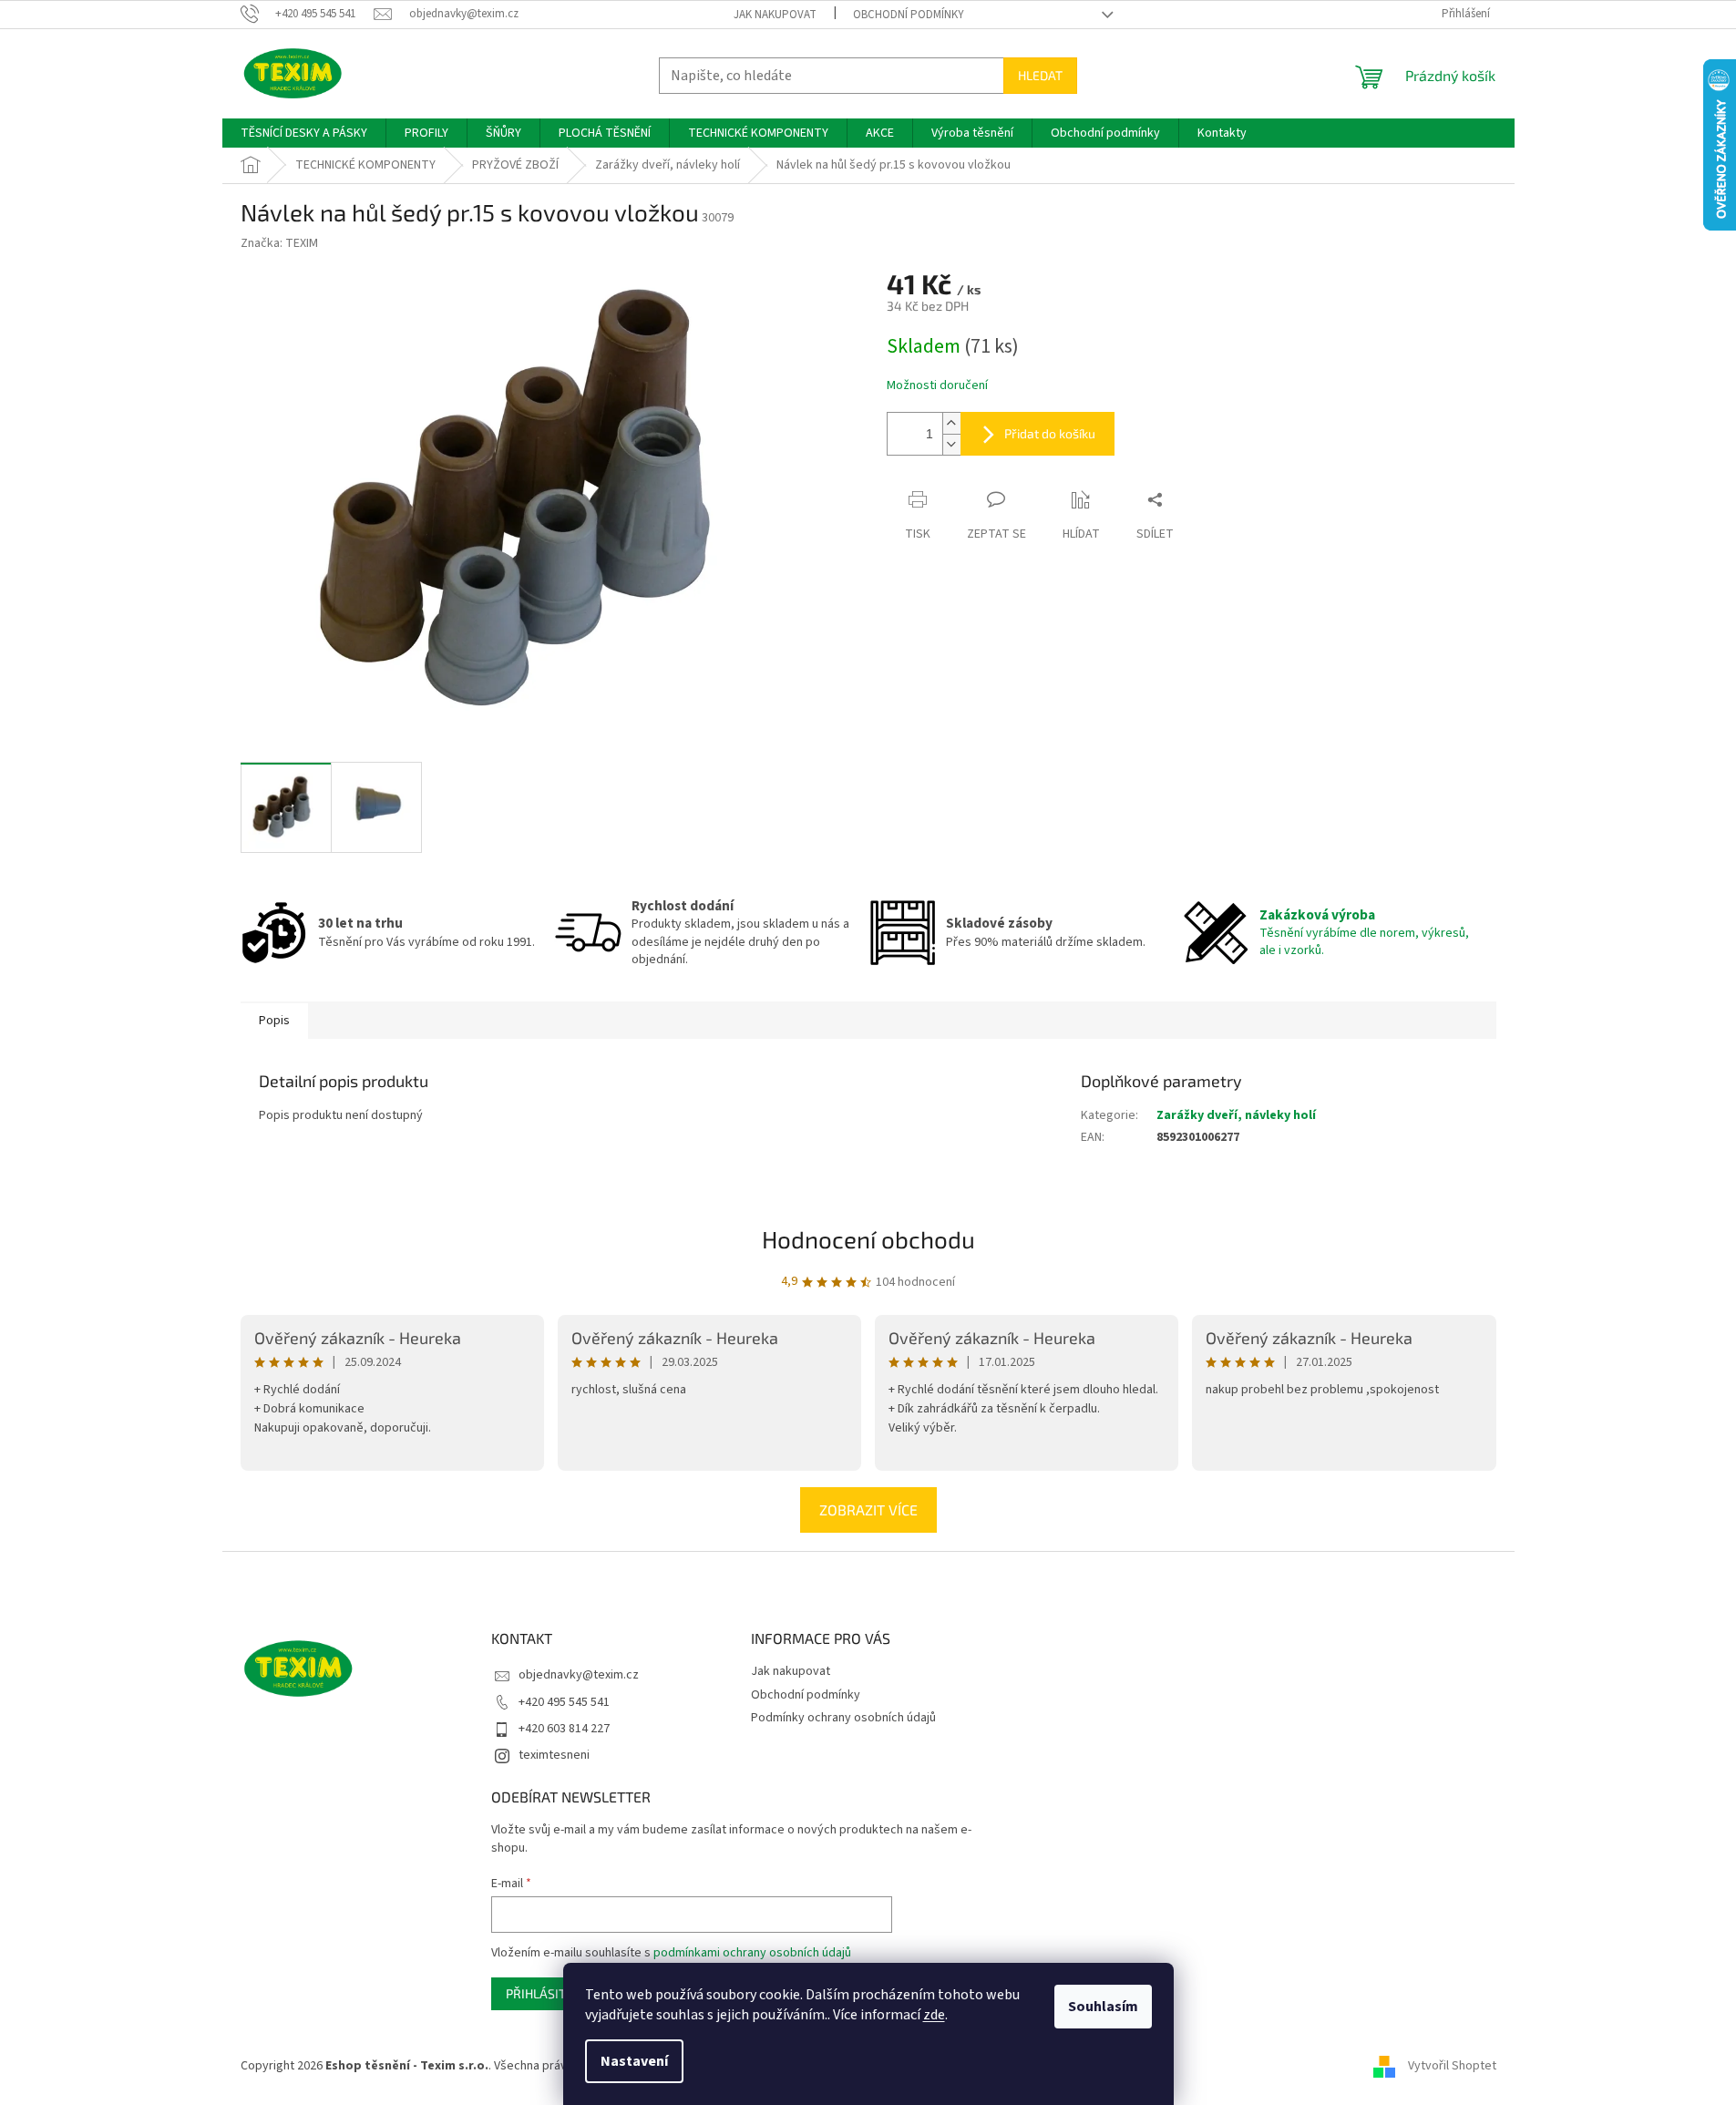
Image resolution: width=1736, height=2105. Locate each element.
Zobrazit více (868, 1509)
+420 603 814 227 (564, 1729)
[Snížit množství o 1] (951, 444)
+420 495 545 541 (564, 1702)
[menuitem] (304, 133)
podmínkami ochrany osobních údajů (752, 1953)
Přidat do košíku (1050, 433)
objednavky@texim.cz (579, 1675)
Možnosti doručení (937, 386)
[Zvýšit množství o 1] (951, 423)
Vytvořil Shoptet (1452, 2067)
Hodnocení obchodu (868, 1239)
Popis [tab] (274, 1021)
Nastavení (634, 2061)
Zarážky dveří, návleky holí (1236, 1115)
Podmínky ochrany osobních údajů (843, 1718)
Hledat (1040, 75)
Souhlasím (1103, 2007)
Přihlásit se (544, 1993)
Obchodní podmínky (909, 15)
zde (934, 2015)
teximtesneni (554, 1755)
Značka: (279, 243)
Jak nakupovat (775, 15)
